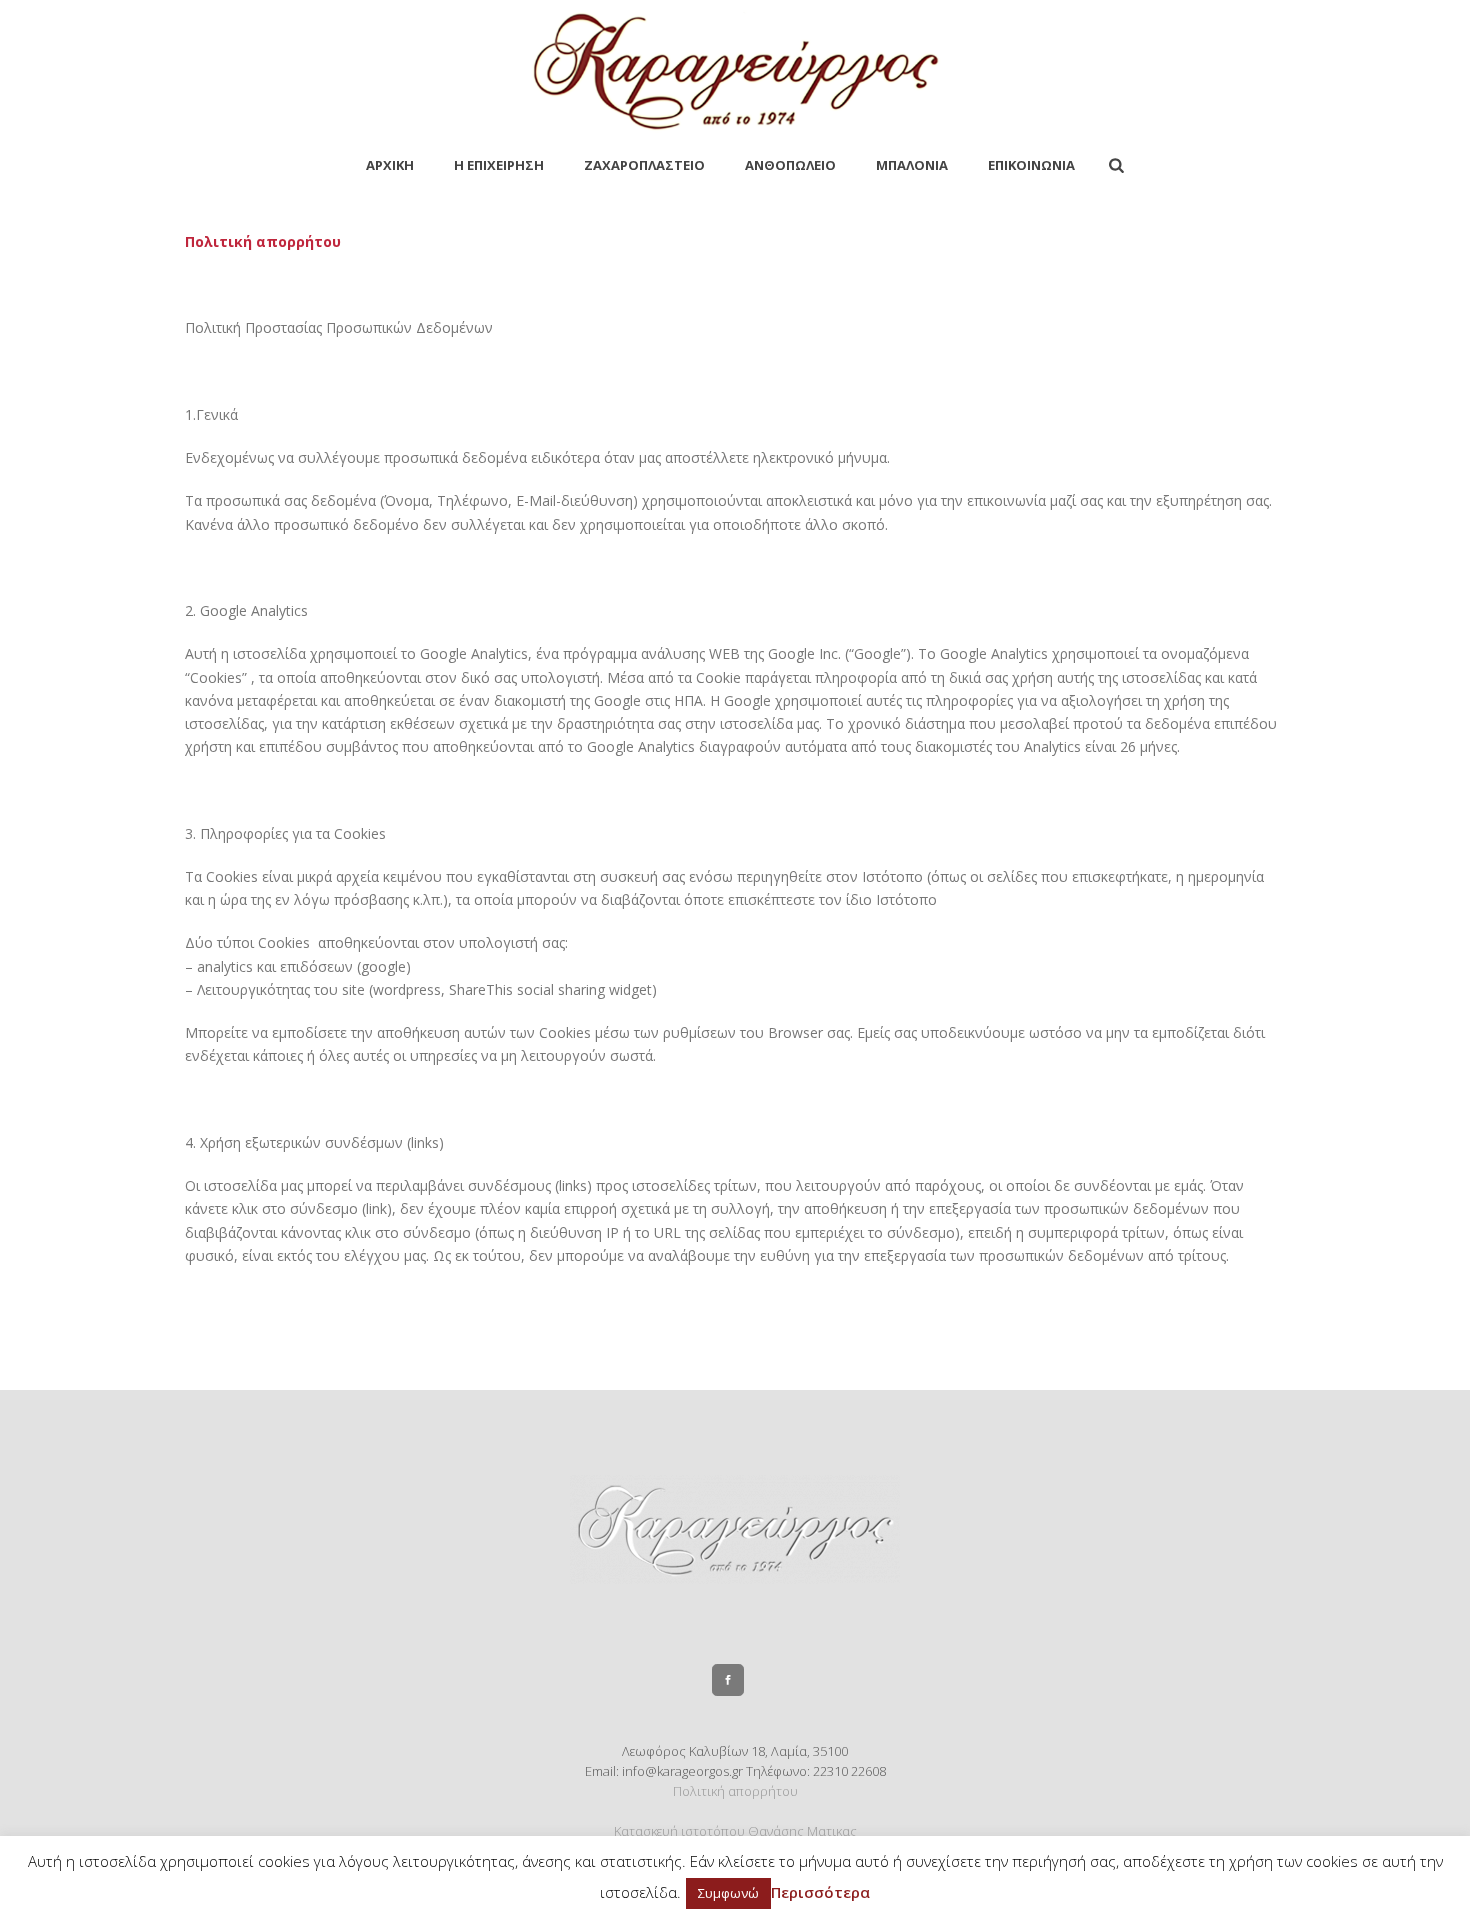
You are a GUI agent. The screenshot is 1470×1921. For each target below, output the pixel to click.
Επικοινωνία (1031, 165)
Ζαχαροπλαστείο (644, 165)
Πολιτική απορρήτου (735, 1791)
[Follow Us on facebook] (728, 1680)
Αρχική (390, 165)
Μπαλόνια (912, 165)
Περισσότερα (820, 1892)
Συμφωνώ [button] (728, 1893)
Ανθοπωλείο (790, 165)
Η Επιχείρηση (499, 165)
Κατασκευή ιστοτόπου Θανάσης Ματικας (735, 1831)
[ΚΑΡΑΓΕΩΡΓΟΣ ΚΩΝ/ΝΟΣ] (735, 70)
